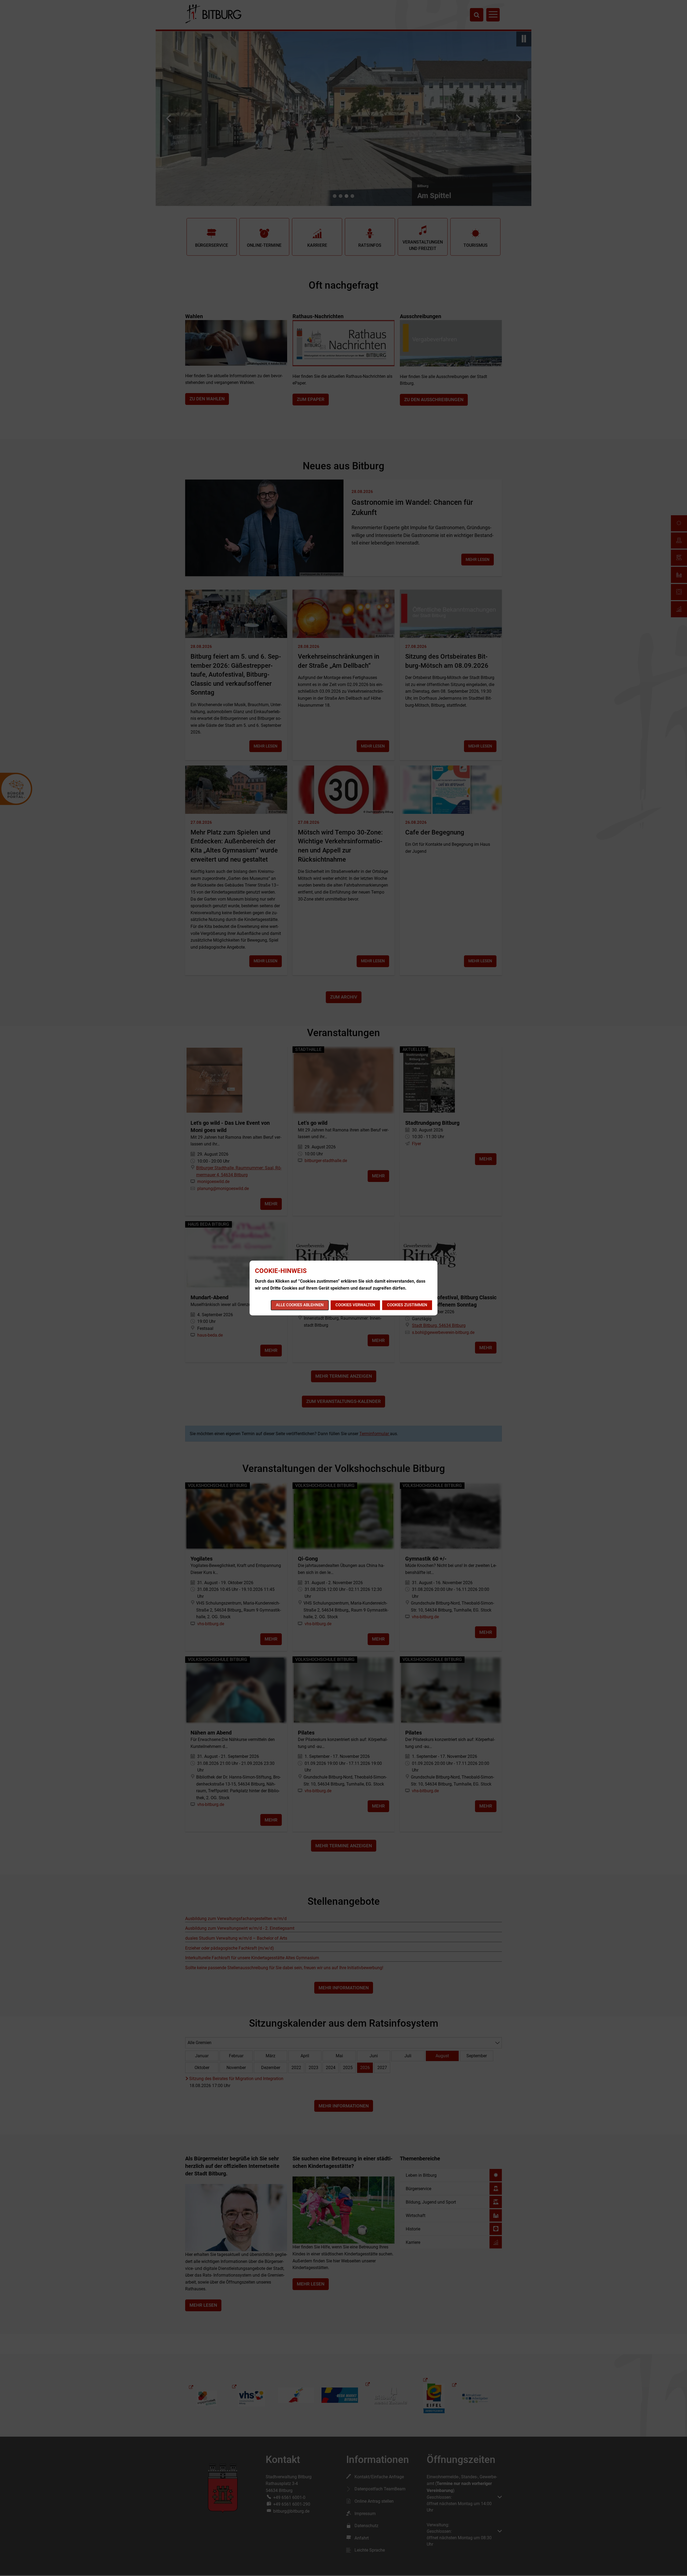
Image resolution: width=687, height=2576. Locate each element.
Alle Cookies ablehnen (300, 1305)
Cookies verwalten (355, 1305)
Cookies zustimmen (407, 1305)
